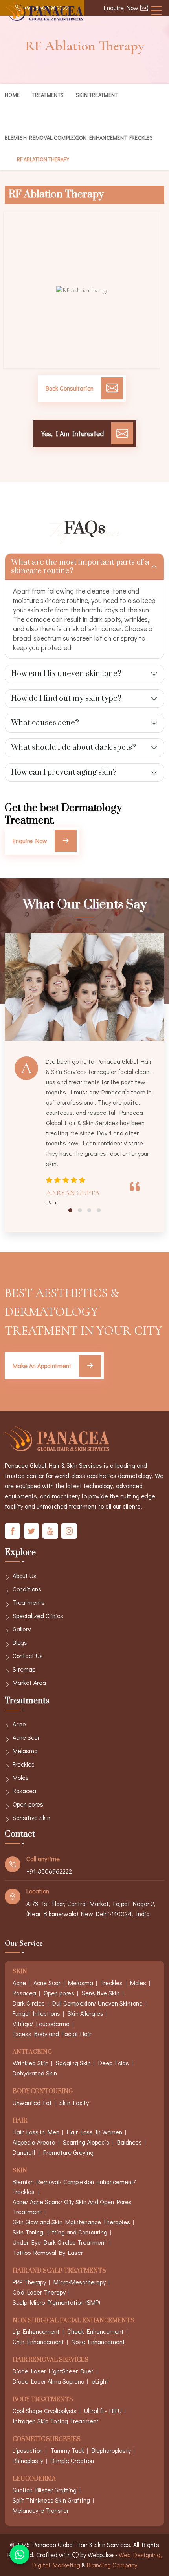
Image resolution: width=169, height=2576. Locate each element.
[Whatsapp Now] (20, 2554)
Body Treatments (43, 2400)
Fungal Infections (36, 2013)
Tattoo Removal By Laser (48, 2252)
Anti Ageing (32, 2053)
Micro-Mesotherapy (80, 2282)
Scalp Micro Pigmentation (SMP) (56, 2302)
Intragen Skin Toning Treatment (56, 2421)
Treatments (48, 95)
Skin (20, 1972)
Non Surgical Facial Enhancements (73, 2321)
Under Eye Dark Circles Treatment (60, 2242)
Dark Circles (29, 2003)
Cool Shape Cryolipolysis (45, 2411)
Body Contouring (43, 2092)
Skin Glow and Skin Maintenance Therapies (71, 2222)
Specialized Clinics (38, 1616)
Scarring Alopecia (86, 2142)
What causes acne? (45, 723)
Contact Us (28, 1656)
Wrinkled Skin (30, 2063)
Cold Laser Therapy (39, 2292)
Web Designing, (140, 2555)
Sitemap (24, 1669)
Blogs (20, 1642)
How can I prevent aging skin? (64, 772)
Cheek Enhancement (96, 2331)
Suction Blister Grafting (45, 2490)
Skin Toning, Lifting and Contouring (60, 2232)
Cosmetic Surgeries (47, 2440)
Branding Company (112, 2565)
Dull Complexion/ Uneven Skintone (97, 2003)
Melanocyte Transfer (41, 2510)
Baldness (130, 2142)
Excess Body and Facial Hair (52, 2034)
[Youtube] (50, 1531)
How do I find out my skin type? (66, 699)
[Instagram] (69, 1531)
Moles (21, 1777)
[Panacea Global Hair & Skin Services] (44, 12)
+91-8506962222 (49, 1871)
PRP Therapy (29, 2282)
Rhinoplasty (28, 2460)
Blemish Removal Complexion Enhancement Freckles (79, 138)
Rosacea (24, 1791)
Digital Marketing (56, 2565)
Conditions (27, 1589)
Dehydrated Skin (35, 2073)
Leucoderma (34, 2479)
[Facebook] (13, 1531)
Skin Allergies (85, 2013)
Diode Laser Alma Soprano (48, 2381)
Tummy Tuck (67, 2450)
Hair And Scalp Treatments (59, 2271)
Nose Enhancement (98, 2341)
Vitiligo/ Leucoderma (41, 2023)
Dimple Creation (72, 2460)
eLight (100, 2381)
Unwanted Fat (32, 2102)
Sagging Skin (73, 2063)
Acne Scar (26, 1737)
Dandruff (24, 2152)
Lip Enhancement (36, 2331)
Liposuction (28, 2450)
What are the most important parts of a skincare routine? (80, 567)
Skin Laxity (74, 2102)
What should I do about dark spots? (73, 748)
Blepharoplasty (111, 2450)
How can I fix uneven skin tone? (66, 674)
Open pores (28, 1804)
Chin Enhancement (38, 2341)
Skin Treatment (97, 95)
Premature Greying (68, 2152)
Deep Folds (114, 2063)
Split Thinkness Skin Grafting (51, 2500)
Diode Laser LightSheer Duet (53, 2371)
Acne (19, 1724)
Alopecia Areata (34, 2142)
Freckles (24, 1764)
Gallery (22, 1629)
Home (12, 95)
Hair (20, 2121)
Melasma (25, 1751)
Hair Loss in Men (36, 2132)
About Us (25, 1576)
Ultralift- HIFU (103, 2411)
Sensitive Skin (31, 1817)
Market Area (29, 1682)
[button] (70, 1210)
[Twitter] (31, 1531)
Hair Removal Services (51, 2360)
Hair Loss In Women (95, 2132)
